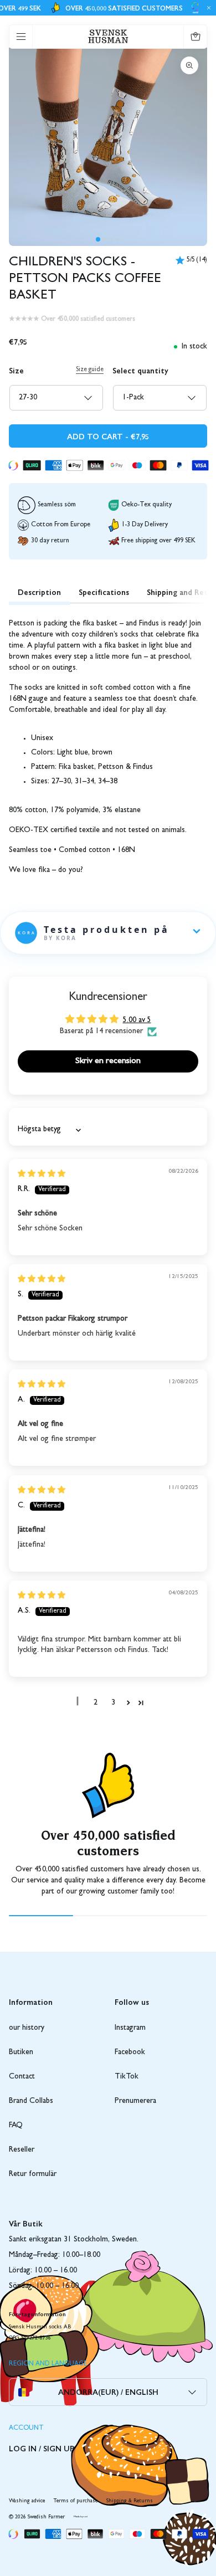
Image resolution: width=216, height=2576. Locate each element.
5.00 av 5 (137, 1020)
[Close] (207, 8)
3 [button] (113, 1703)
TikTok (127, 2077)
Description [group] (39, 592)
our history (27, 2028)
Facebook (130, 2052)
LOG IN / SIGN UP (42, 2448)
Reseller (22, 2150)
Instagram (130, 2028)
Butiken (21, 2052)
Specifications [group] (104, 592)
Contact (22, 2077)
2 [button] (96, 1703)
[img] (42, 1174)
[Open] (21, 37)
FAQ (16, 2126)
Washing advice (27, 2501)
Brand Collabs (31, 2101)
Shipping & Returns (130, 2501)
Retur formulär (33, 2174)
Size (16, 370)
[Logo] (108, 36)
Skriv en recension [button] (108, 1061)
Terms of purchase (76, 2501)
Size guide (90, 370)
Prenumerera (135, 2101)
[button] (98, 239)
